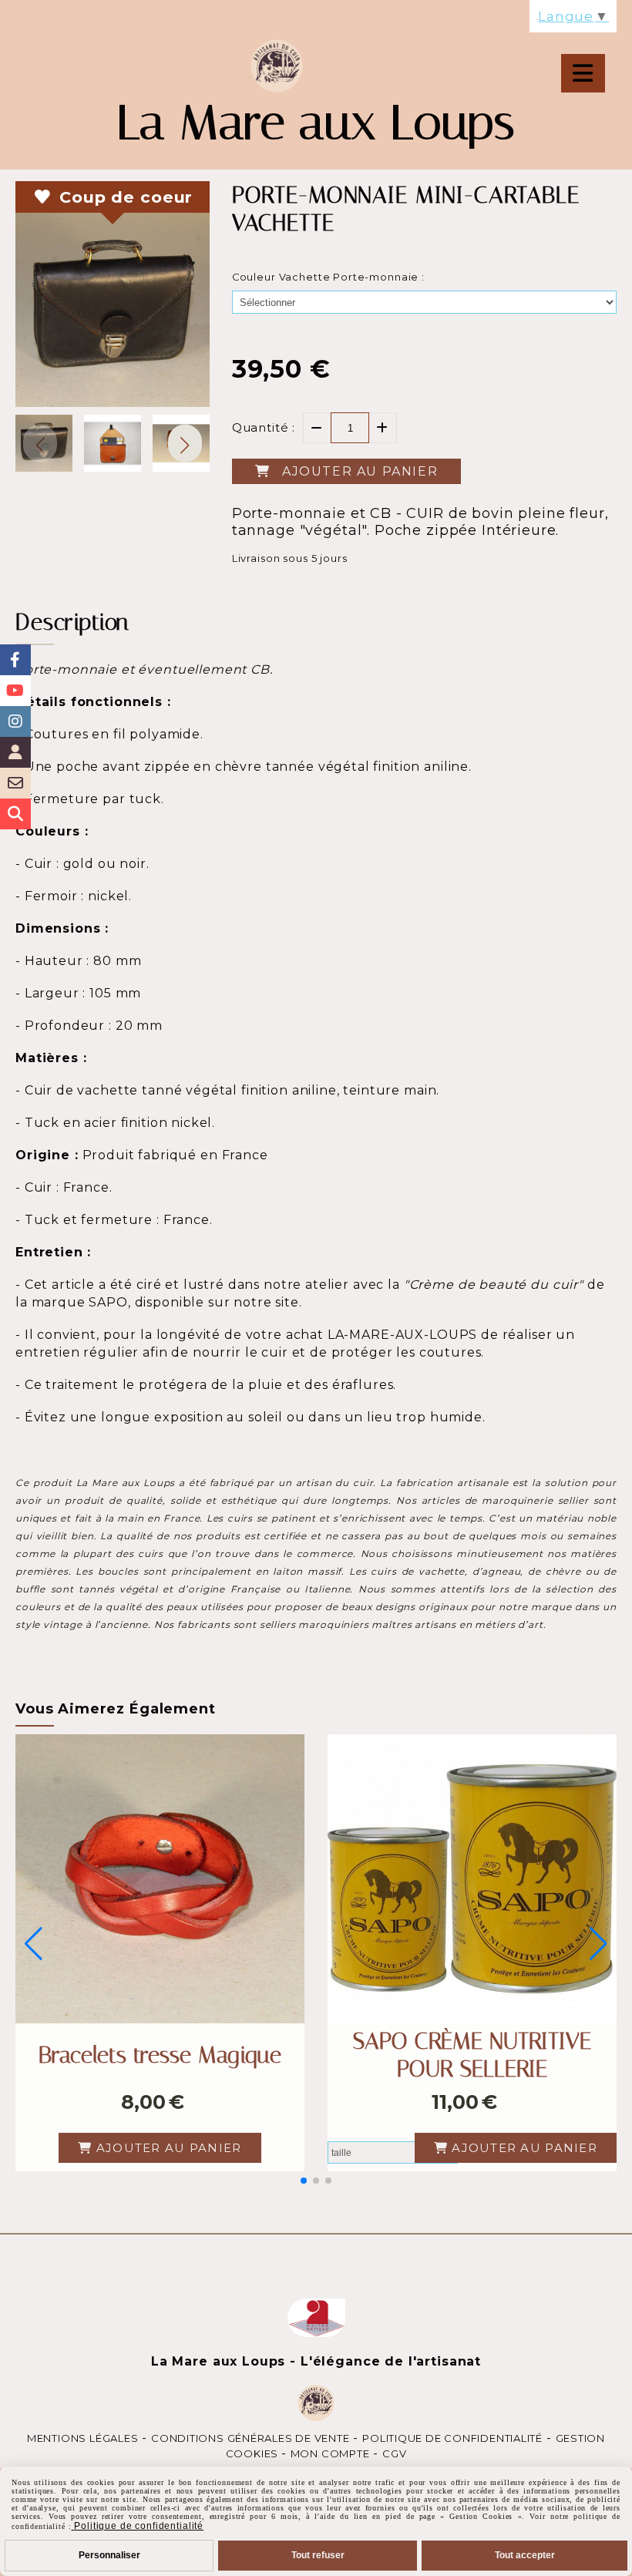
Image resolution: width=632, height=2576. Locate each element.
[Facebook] (15, 660)
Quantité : (264, 427)
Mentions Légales (82, 2438)
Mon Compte (330, 2453)
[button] (185, 443)
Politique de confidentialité (452, 2438)
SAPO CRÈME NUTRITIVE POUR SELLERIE (472, 2055)
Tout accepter (525, 2555)
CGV (394, 2453)
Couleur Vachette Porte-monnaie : (328, 277)
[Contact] (15, 783)
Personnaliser (109, 2555)
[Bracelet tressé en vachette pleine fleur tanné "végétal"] (160, 1879)
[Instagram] (15, 721)
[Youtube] (15, 691)
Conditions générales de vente (250, 2438)
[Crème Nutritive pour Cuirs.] (472, 1879)
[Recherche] (15, 814)
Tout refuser (318, 2555)
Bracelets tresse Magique (160, 2055)
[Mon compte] (15, 752)
